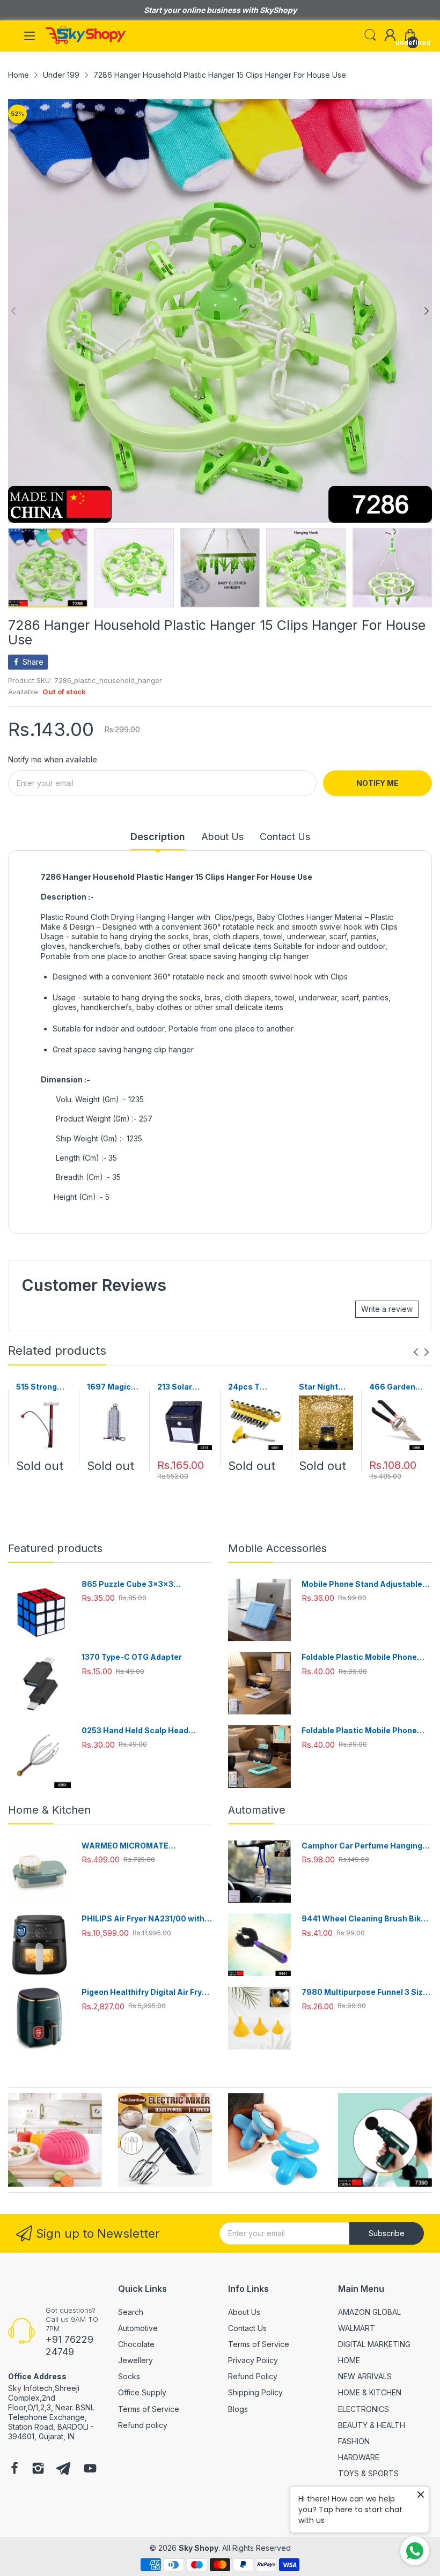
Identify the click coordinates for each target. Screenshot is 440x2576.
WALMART (357, 2328)
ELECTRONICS (364, 2409)
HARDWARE (359, 2457)
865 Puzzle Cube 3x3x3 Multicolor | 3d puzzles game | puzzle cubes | (139, 1584)
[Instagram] (38, 2469)
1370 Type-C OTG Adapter (132, 1657)
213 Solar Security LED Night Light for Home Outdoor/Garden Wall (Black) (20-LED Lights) (184, 1387)
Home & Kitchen (49, 1810)
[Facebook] (14, 2469)
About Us (244, 2312)
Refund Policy (253, 2376)
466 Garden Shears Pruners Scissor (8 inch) (392, 1387)
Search (131, 2312)
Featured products (55, 1548)
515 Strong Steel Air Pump (36, 1387)
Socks (129, 2376)
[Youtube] (90, 2469)
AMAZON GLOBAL (369, 2312)
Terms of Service (149, 2409)
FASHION (354, 2441)
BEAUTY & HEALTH (372, 2425)
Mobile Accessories (277, 1548)
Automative (257, 1810)
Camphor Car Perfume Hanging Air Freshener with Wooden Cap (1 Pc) (366, 1846)
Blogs (238, 2409)
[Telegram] (63, 2469)
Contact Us (247, 2328)
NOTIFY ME (377, 783)
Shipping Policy (255, 2392)
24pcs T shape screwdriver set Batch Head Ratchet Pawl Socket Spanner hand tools (255, 1387)
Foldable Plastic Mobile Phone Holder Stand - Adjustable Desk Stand (362, 1657)
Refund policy (143, 2425)
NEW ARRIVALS (365, 2376)
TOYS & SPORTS (368, 2473)
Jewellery (135, 2360)
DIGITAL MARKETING (374, 2344)
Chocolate (136, 2344)
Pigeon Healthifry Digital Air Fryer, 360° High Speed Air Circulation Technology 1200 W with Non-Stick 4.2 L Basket (147, 1992)
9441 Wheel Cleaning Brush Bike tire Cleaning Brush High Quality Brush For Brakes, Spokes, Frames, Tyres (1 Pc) (364, 1919)
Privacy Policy (253, 2360)
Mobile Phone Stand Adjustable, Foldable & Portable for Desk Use (364, 1584)
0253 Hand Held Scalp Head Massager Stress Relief (135, 1731)
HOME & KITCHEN (370, 2392)
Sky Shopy (199, 2548)
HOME (349, 2360)
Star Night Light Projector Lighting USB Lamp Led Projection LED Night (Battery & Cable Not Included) (323, 1387)
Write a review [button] (387, 1309)
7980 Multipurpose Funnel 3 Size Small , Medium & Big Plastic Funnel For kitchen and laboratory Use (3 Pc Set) (366, 1992)
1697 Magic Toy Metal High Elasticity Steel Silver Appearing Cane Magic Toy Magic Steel (110, 1387)
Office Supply (142, 2392)
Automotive (138, 2328)
